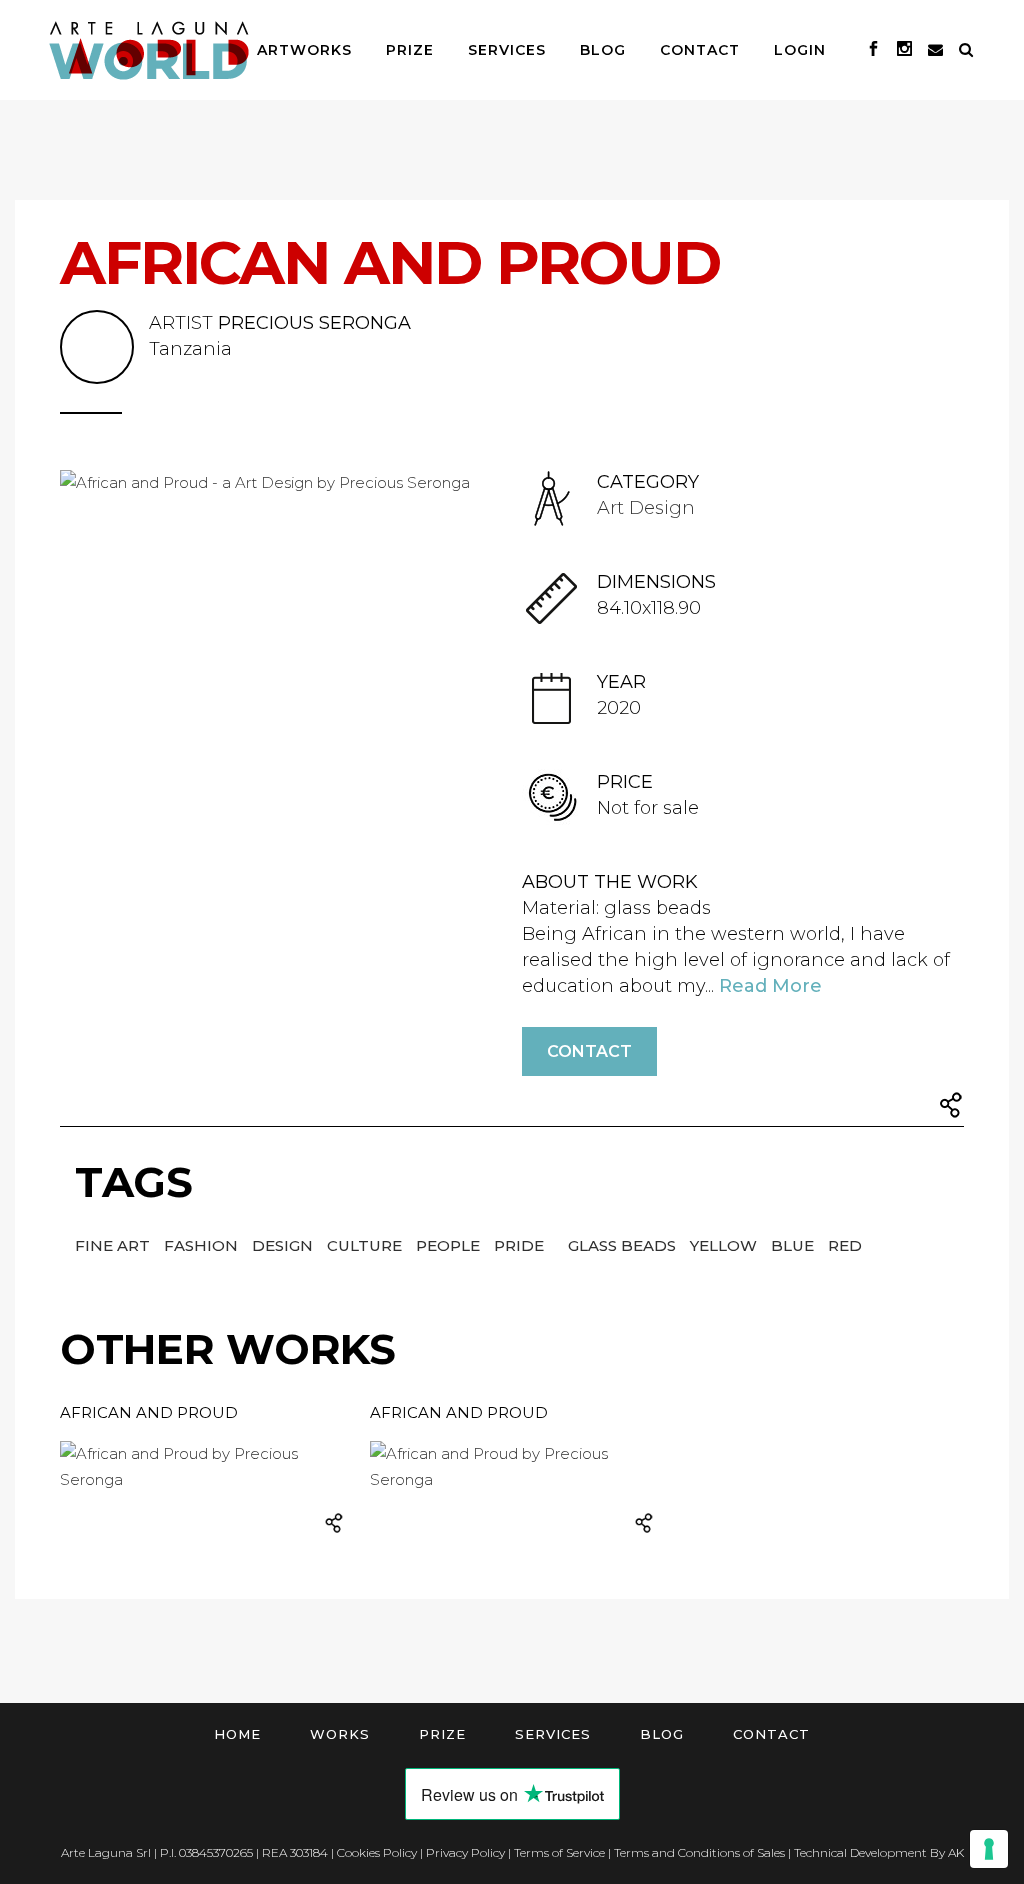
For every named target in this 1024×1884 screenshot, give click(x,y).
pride (521, 1245)
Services (553, 1734)
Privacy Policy (465, 1852)
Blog (662, 1734)
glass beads (624, 1245)
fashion (203, 1245)
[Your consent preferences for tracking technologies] (989, 1849)
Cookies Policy (377, 1852)
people (450, 1245)
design (284, 1245)
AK (956, 1852)
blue (794, 1245)
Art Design (646, 508)
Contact (589, 1051)
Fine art (114, 1245)
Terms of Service (559, 1852)
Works (340, 1734)
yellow (725, 1245)
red (845, 1245)
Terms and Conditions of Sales (699, 1852)
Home (237, 1734)
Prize (442, 1734)
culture (366, 1245)
